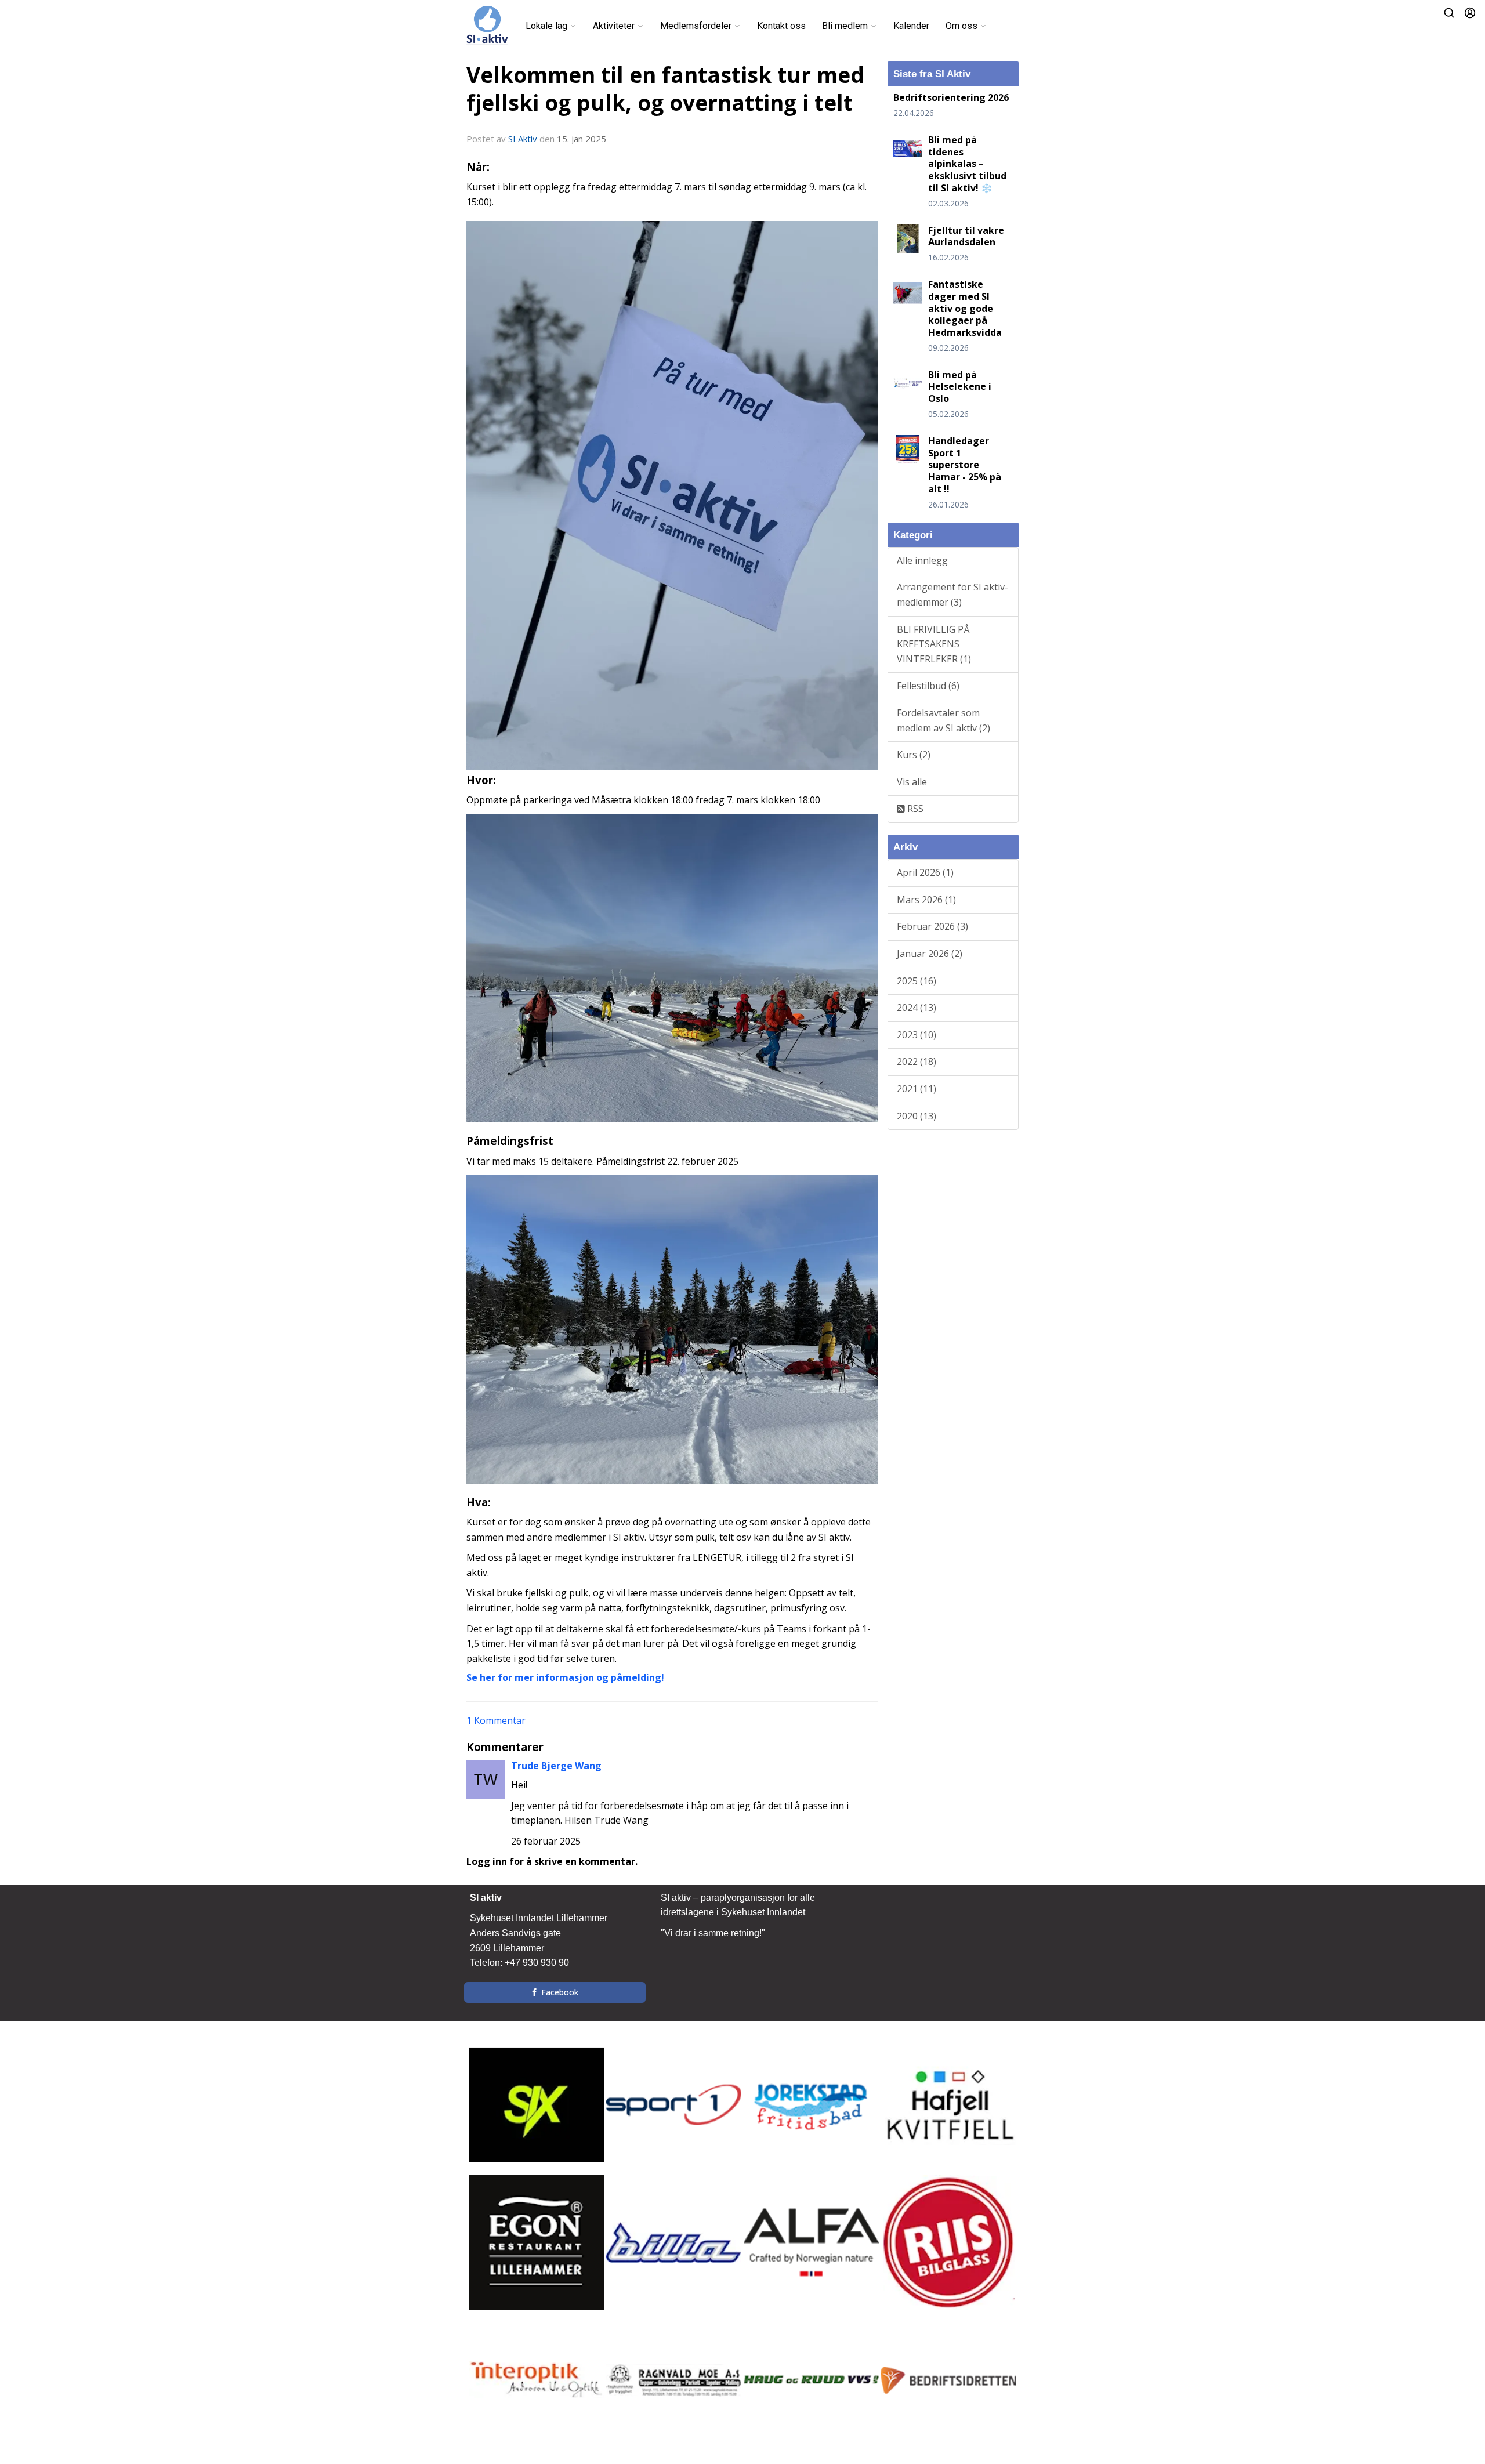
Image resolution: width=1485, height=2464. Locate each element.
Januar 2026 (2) (930, 954)
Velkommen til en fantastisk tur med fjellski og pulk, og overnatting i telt (665, 89)
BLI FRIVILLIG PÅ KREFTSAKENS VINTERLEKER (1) (934, 644)
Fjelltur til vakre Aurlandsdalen (966, 236)
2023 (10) (917, 1035)
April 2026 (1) (925, 872)
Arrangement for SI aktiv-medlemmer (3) (952, 595)
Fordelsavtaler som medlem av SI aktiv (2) (943, 720)
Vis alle (912, 782)
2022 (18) (917, 1061)
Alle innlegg (922, 560)
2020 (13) (917, 1116)
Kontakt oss (781, 26)
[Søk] (1449, 13)
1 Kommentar (496, 1720)
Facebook (560, 1992)
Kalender (911, 26)
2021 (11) (917, 1089)
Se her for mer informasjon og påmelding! (565, 1677)
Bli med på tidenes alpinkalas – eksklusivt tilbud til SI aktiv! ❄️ (967, 164)
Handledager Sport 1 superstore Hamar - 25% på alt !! (965, 465)
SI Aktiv (523, 139)
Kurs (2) (914, 755)
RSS (914, 809)
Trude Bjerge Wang (556, 1766)
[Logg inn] (1470, 13)
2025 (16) (917, 981)
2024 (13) (917, 1008)
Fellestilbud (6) (928, 686)
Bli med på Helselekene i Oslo (960, 387)
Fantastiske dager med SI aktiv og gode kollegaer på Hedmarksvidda (965, 308)
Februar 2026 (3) (932, 926)
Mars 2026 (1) (926, 900)
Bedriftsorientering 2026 (951, 97)
